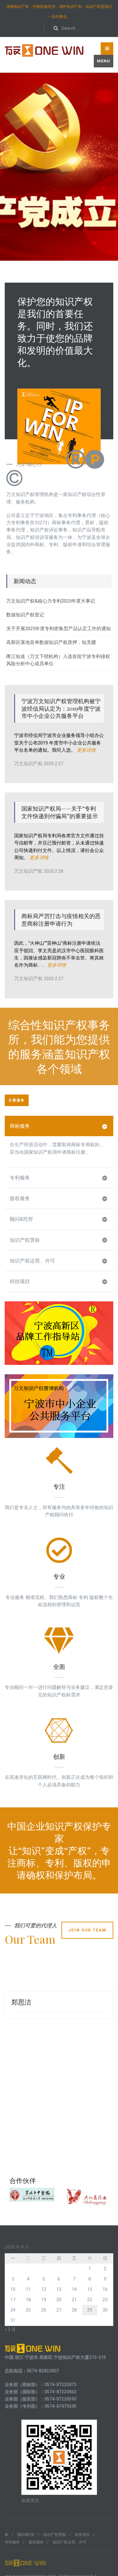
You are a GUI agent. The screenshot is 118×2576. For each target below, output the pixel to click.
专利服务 (20, 1178)
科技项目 (20, 1281)
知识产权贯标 (25, 1240)
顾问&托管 (21, 1219)
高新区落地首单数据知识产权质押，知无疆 (51, 642)
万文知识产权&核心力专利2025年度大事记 (51, 601)
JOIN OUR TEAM (87, 1930)
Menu (104, 61)
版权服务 (20, 1198)
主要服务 (17, 1100)
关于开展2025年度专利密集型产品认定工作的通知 (59, 629)
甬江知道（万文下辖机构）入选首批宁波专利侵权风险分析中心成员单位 (58, 660)
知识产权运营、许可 (32, 1261)
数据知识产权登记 (25, 615)
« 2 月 (10, 2329)
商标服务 (20, 1126)
